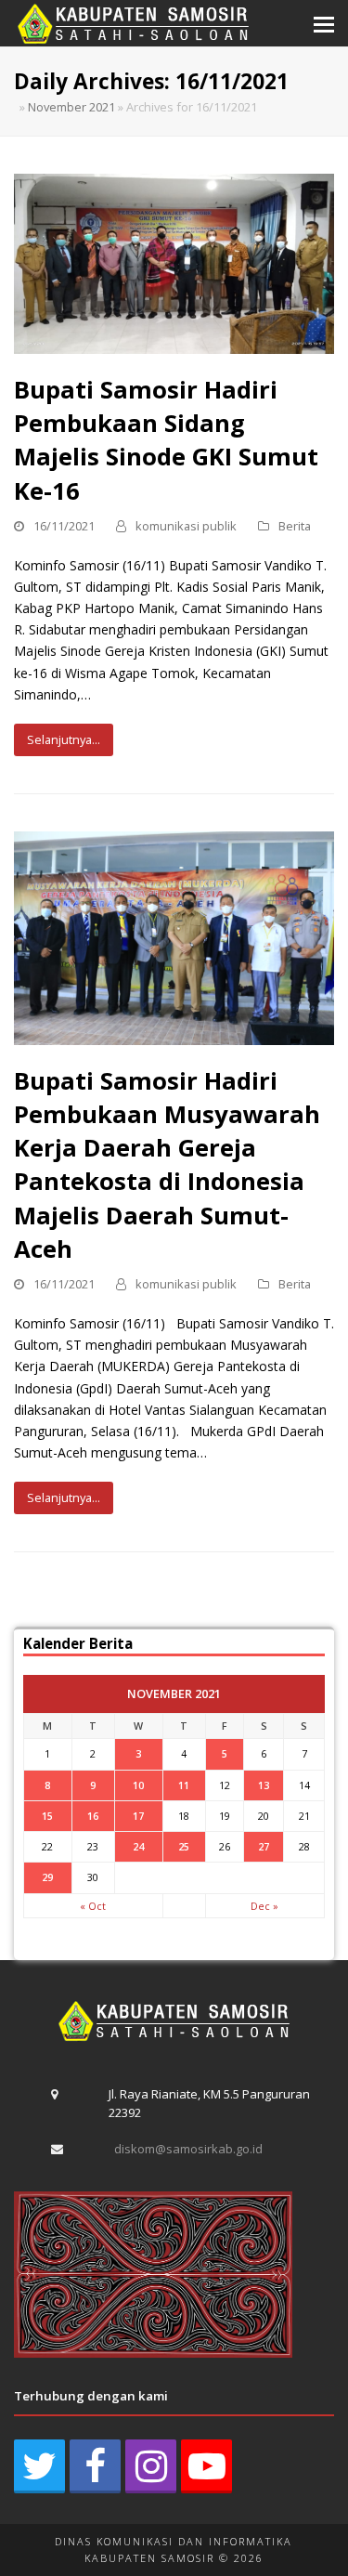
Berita (295, 526)
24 (138, 1846)
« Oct (93, 1906)
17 (138, 1816)
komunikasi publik (186, 526)
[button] (324, 23)
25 (184, 1846)
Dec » (264, 1906)
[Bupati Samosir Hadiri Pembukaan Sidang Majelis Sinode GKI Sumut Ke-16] (174, 262)
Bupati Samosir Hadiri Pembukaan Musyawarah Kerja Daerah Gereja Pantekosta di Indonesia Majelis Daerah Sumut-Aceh (167, 1164)
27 (264, 1846)
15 (47, 1816)
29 (47, 1877)
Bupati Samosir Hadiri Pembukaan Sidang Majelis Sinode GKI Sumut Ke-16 (166, 440)
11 (184, 1785)
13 (264, 1785)
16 (93, 1816)
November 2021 (71, 107)
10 (138, 1785)
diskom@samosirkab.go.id (188, 2149)
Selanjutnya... (64, 739)
